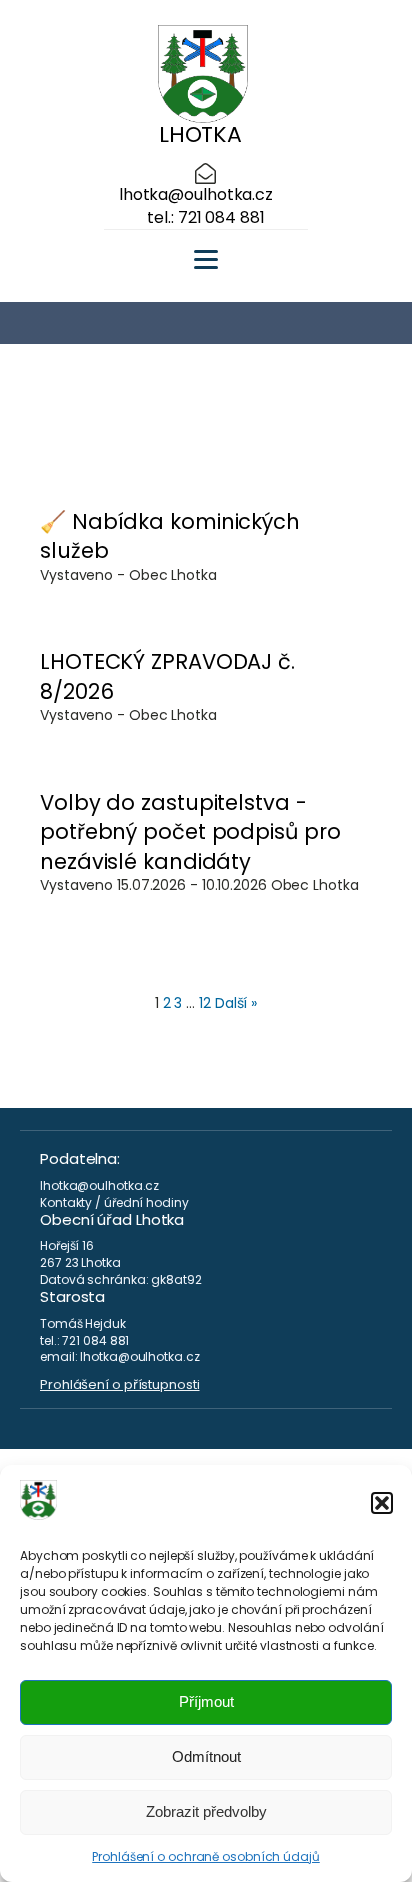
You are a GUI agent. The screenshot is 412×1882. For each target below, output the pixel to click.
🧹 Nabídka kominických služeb (170, 536)
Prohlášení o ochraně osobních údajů (206, 1856)
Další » (236, 1003)
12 (205, 1003)
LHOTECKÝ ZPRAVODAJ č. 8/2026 (167, 676)
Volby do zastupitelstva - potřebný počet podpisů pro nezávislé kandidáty (190, 832)
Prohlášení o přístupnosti (120, 1385)
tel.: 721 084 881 (205, 218)
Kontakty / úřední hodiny (114, 1203)
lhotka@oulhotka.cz (196, 195)
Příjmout (206, 1701)
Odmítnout (206, 1756)
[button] (382, 1503)
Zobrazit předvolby (206, 1811)
